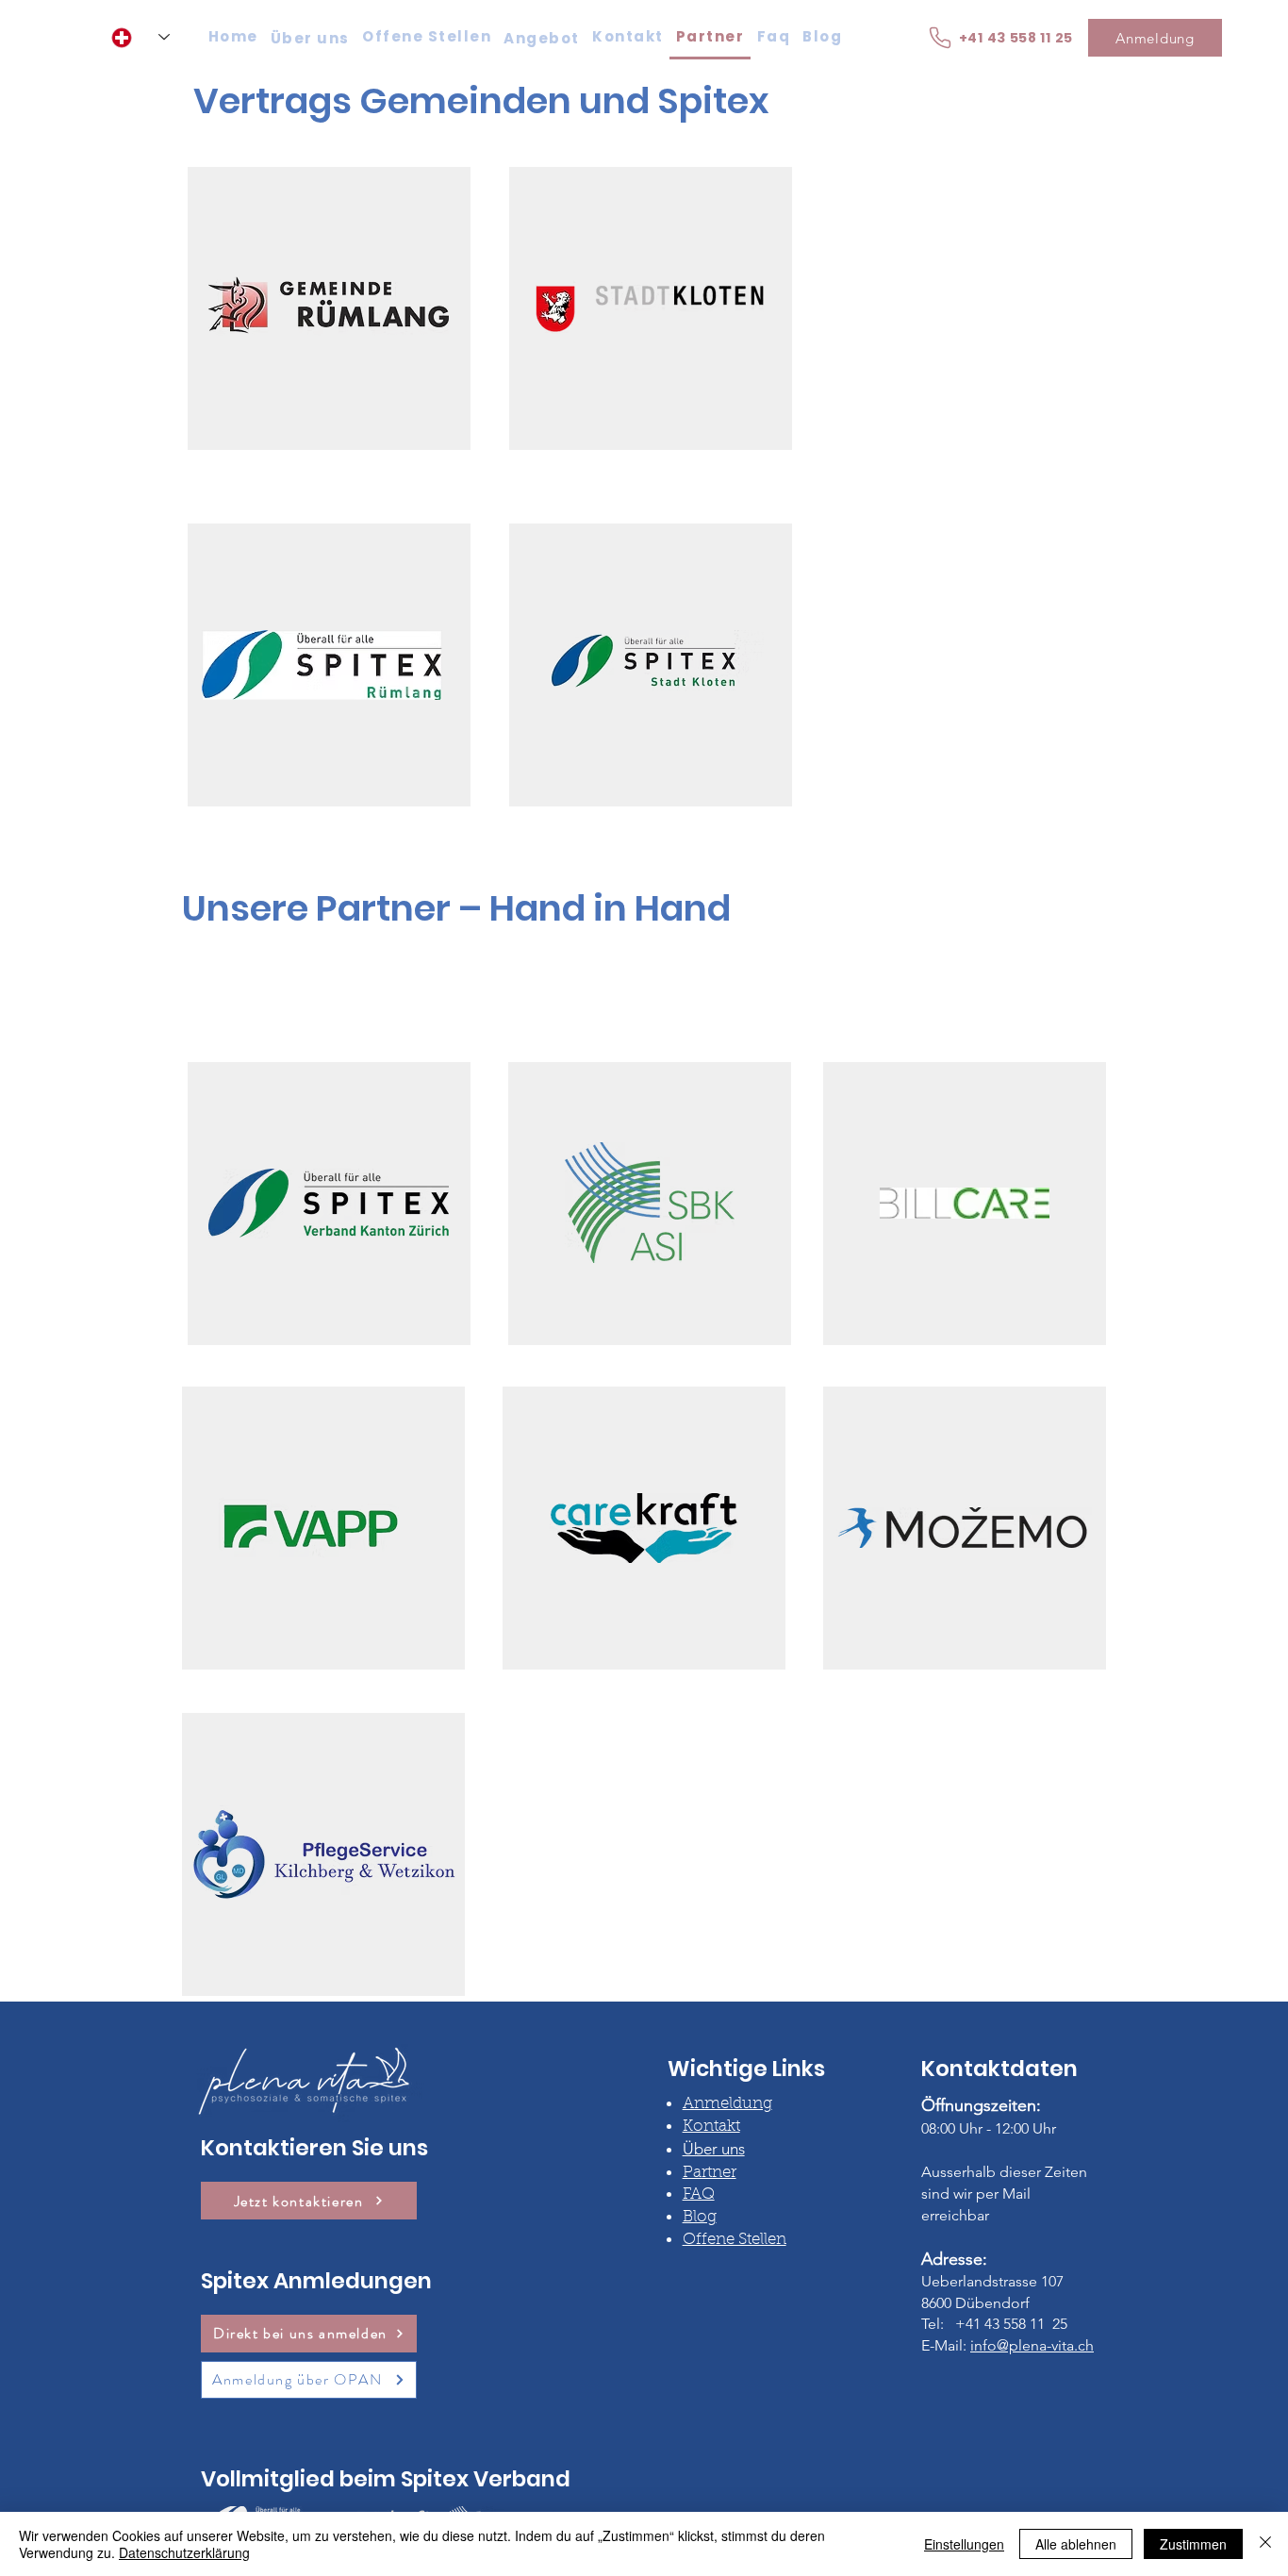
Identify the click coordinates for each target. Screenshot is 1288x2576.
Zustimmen (1193, 2544)
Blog (700, 2217)
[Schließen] (1265, 2544)
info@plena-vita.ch (1032, 2345)
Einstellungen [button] (964, 2544)
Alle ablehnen (1076, 2544)
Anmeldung (727, 2104)
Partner (710, 2173)
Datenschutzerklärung (184, 2552)
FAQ (699, 2194)
